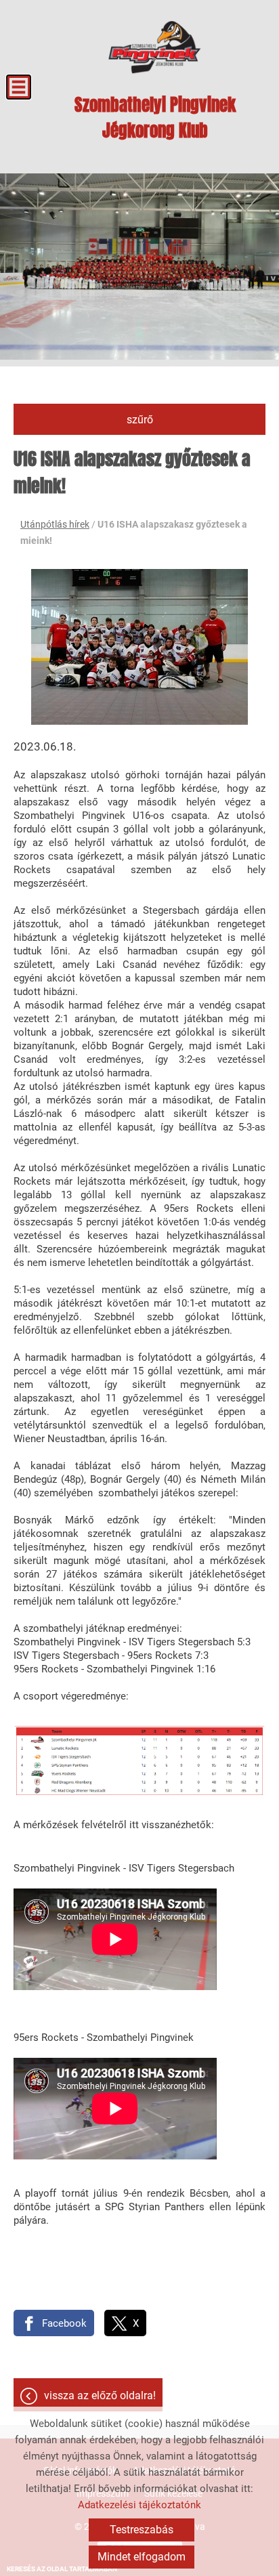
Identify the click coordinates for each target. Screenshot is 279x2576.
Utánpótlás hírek (55, 524)
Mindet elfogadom (142, 2557)
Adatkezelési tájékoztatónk (139, 2505)
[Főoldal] (155, 47)
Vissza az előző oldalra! (100, 2395)
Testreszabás (142, 2530)
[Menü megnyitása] (19, 87)
